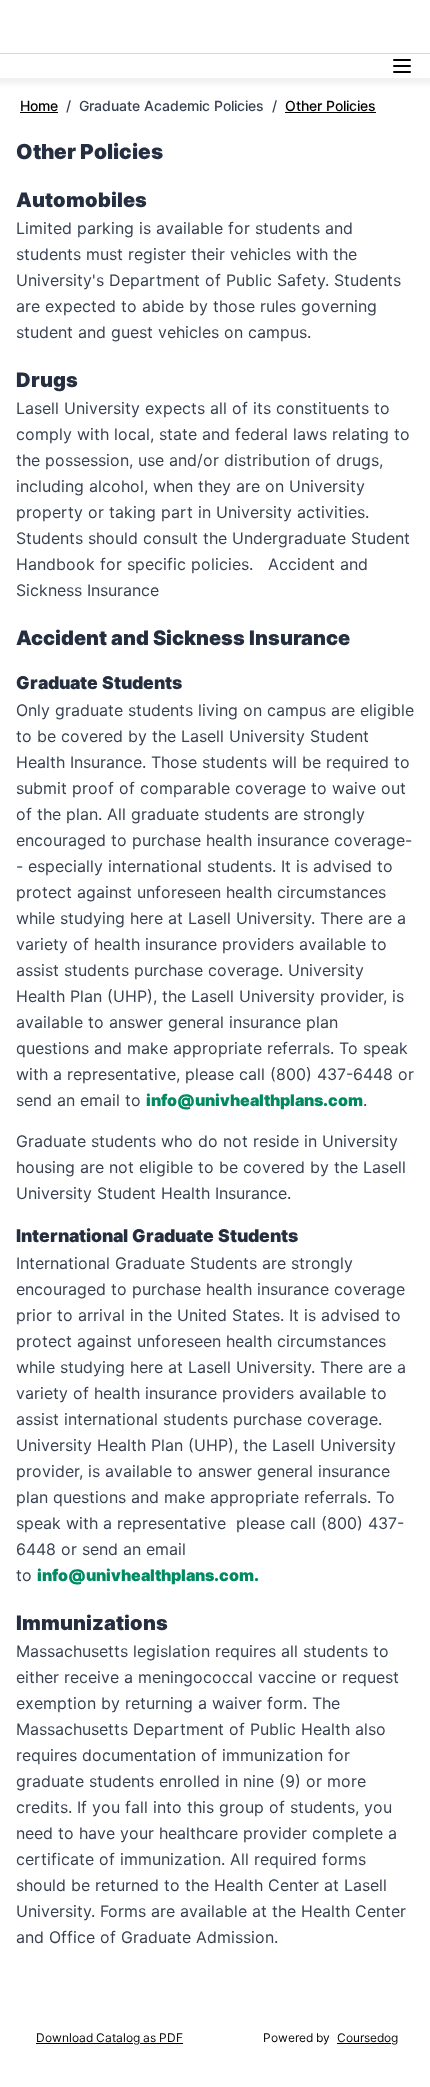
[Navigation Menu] (402, 66)
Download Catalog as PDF (109, 2037)
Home (39, 105)
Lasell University (69, 26)
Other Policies (330, 105)
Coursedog (367, 2037)
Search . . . (285, 26)
